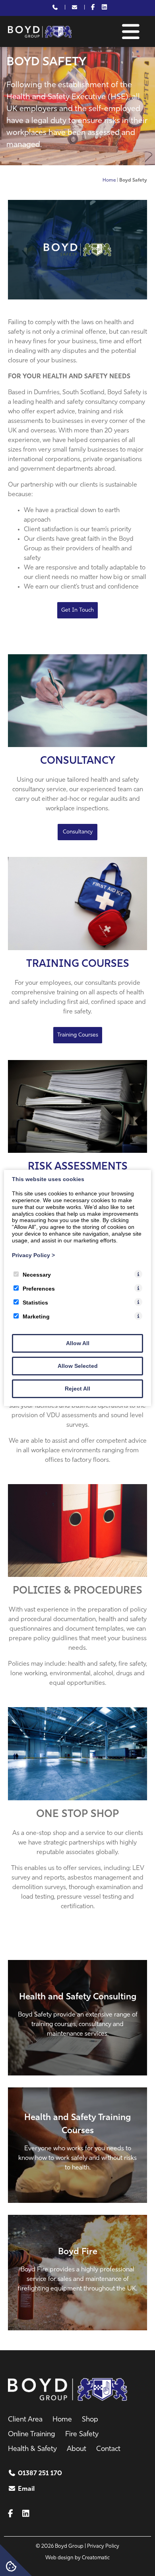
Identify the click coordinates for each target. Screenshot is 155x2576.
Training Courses (78, 964)
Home (109, 180)
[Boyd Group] (40, 36)
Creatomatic (96, 2558)
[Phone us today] (55, 8)
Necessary (37, 1275)
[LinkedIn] (104, 8)
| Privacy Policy (102, 2546)
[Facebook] (93, 8)
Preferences (39, 1289)
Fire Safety (82, 2435)
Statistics (35, 1303)
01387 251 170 (40, 2474)
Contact (108, 2449)
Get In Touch (77, 610)
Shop (90, 2420)
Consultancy (78, 761)
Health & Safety (32, 2449)
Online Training (32, 2435)
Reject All (77, 1389)
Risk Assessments (78, 1167)
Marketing (36, 1316)
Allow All (78, 1343)
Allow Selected (78, 1366)
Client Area (25, 2420)
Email (26, 2489)
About (77, 2449)
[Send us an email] (75, 8)
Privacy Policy (33, 1255)
